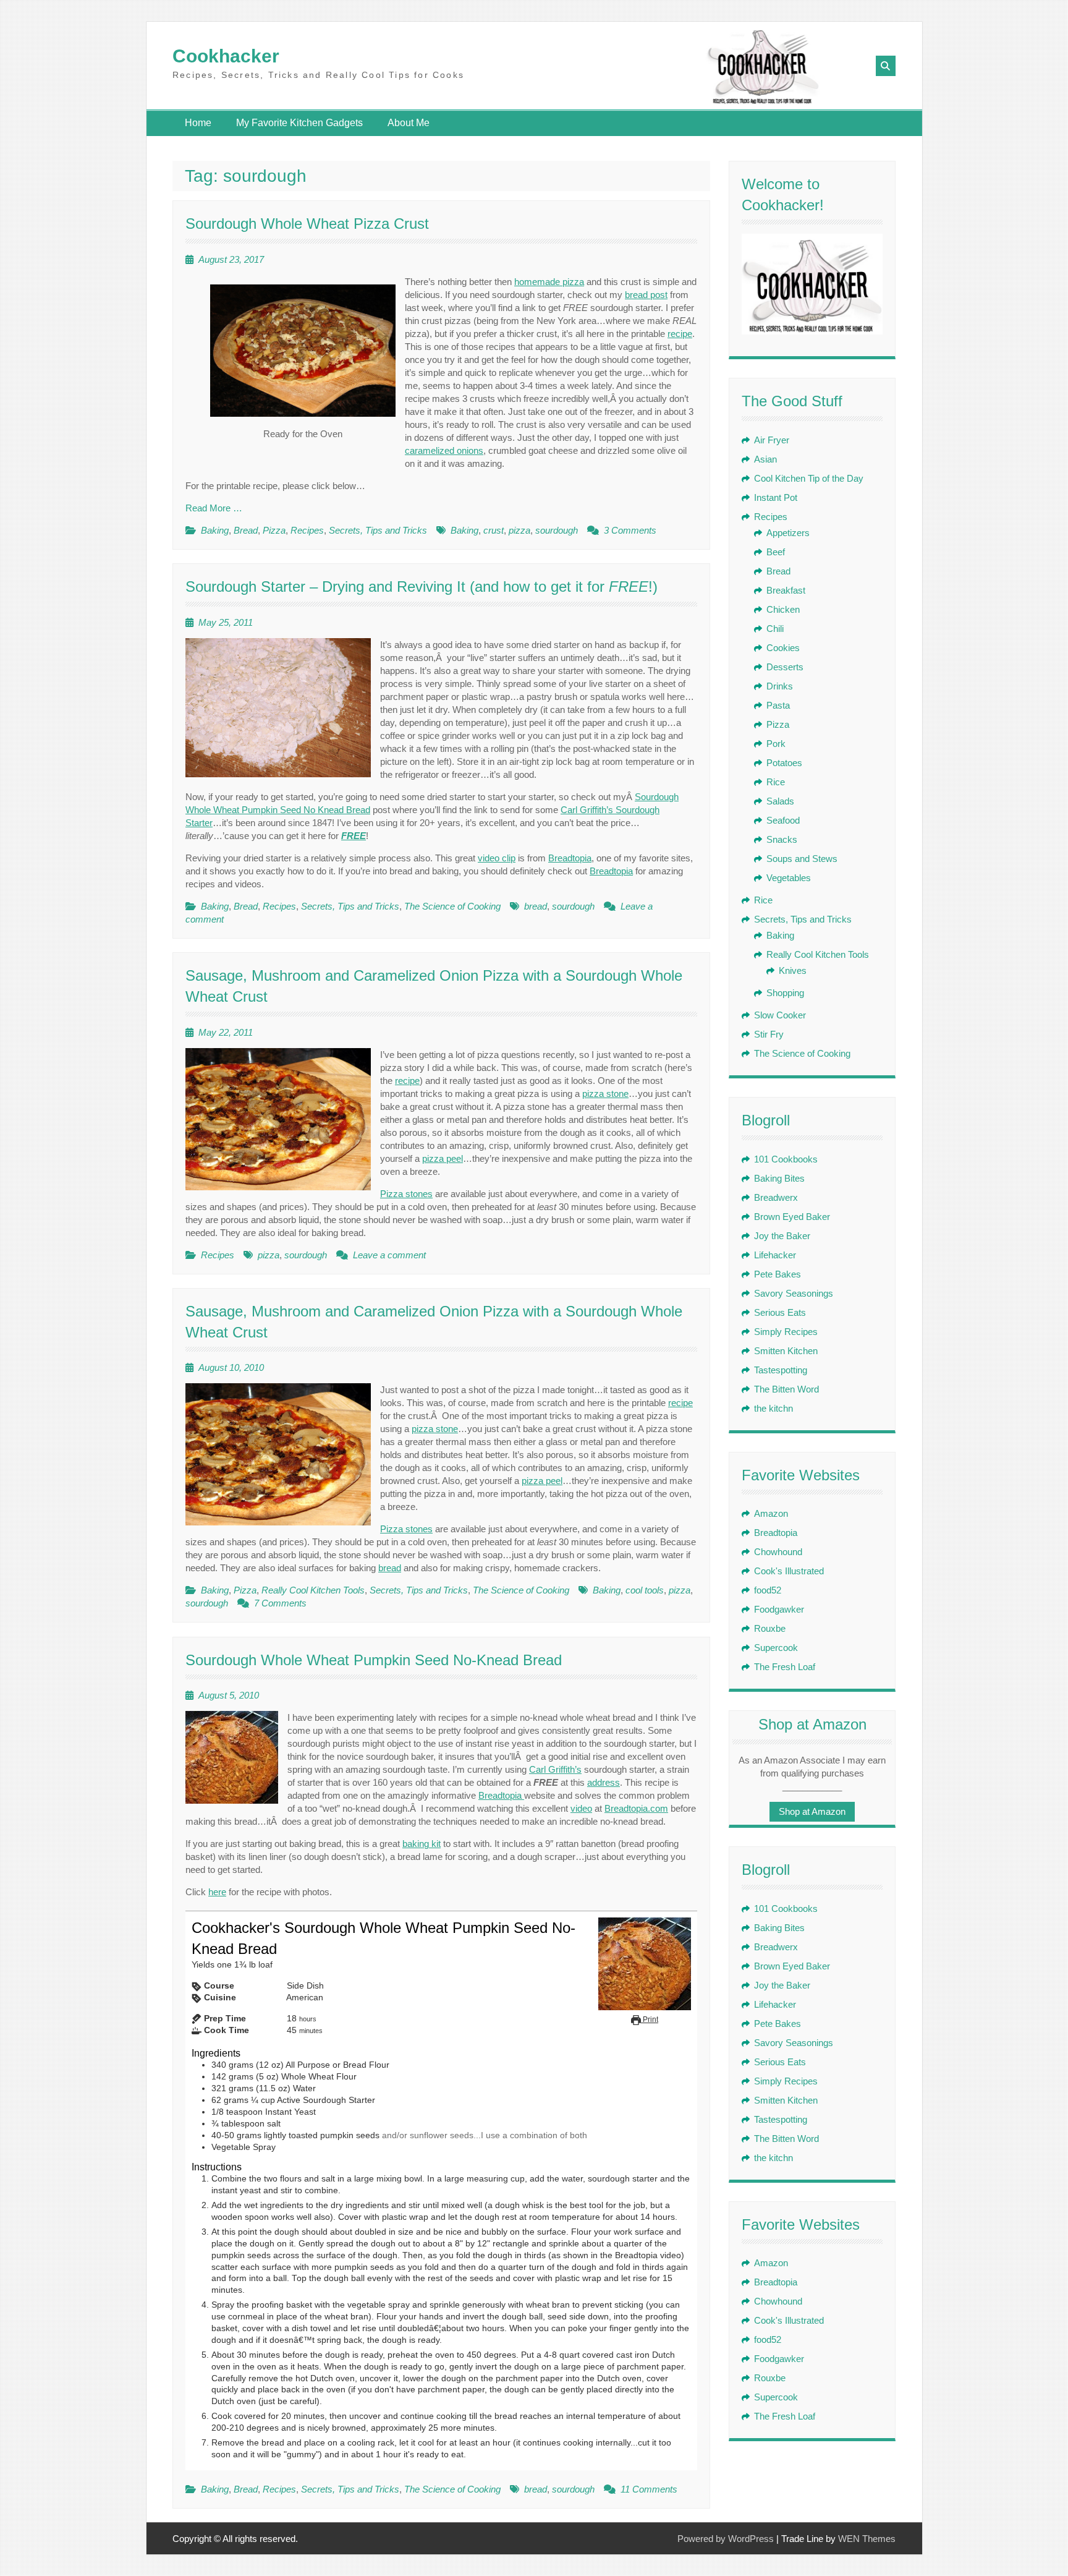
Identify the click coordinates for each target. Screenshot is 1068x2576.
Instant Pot (776, 497)
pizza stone (605, 1094)
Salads (780, 801)
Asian (765, 459)
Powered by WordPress (726, 2539)
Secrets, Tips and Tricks (378, 530)
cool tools (645, 1590)
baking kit (422, 1844)
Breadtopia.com (636, 1808)
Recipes (307, 530)
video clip (497, 858)
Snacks (782, 839)
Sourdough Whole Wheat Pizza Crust (307, 224)
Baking (215, 530)
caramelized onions (444, 450)
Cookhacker (226, 56)
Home (198, 123)
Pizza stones (406, 1194)
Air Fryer (772, 440)
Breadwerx (776, 1197)
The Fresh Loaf (785, 1667)
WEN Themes (867, 2539)
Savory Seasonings (794, 1293)
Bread (246, 530)
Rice (776, 782)
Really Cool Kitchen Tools (313, 1590)
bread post (646, 295)
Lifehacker (775, 1255)
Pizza (274, 530)
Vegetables (789, 878)
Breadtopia (570, 858)
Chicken (783, 609)
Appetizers (788, 533)
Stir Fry (769, 1034)
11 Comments (649, 2489)
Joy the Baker (782, 1236)
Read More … (214, 508)
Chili (775, 629)
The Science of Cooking (452, 906)
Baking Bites (779, 1178)
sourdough (557, 530)
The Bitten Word (786, 1389)
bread (536, 906)
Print (650, 2019)
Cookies (783, 648)
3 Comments (630, 530)
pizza (519, 530)
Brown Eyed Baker (792, 1217)
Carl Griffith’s (555, 1769)
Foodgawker (779, 1609)
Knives (793, 970)
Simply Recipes (786, 1332)
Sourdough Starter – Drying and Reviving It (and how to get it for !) (422, 586)
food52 (768, 1590)
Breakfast (786, 590)
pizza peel (443, 1158)
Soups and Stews (802, 859)
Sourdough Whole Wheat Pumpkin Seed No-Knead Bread (374, 1660)
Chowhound (778, 1552)
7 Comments (280, 1603)
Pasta (778, 705)
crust (494, 530)
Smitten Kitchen (786, 1351)
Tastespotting (781, 1370)
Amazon (771, 1513)
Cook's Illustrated (789, 1571)
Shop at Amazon (812, 1811)
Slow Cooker (780, 1015)
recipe (680, 334)
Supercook (776, 1648)
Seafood (783, 820)
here (217, 1892)
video (581, 1808)
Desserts (785, 667)
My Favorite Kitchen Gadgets (299, 123)
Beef (776, 552)
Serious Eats (780, 1312)
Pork (776, 744)
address (604, 1782)
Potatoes (784, 763)
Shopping (785, 993)
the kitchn (773, 1408)
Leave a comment (389, 1255)
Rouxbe (770, 1628)
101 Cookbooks (786, 1159)
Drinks (780, 686)
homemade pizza (549, 282)
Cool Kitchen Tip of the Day (809, 478)
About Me (409, 123)
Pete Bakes (778, 1274)
